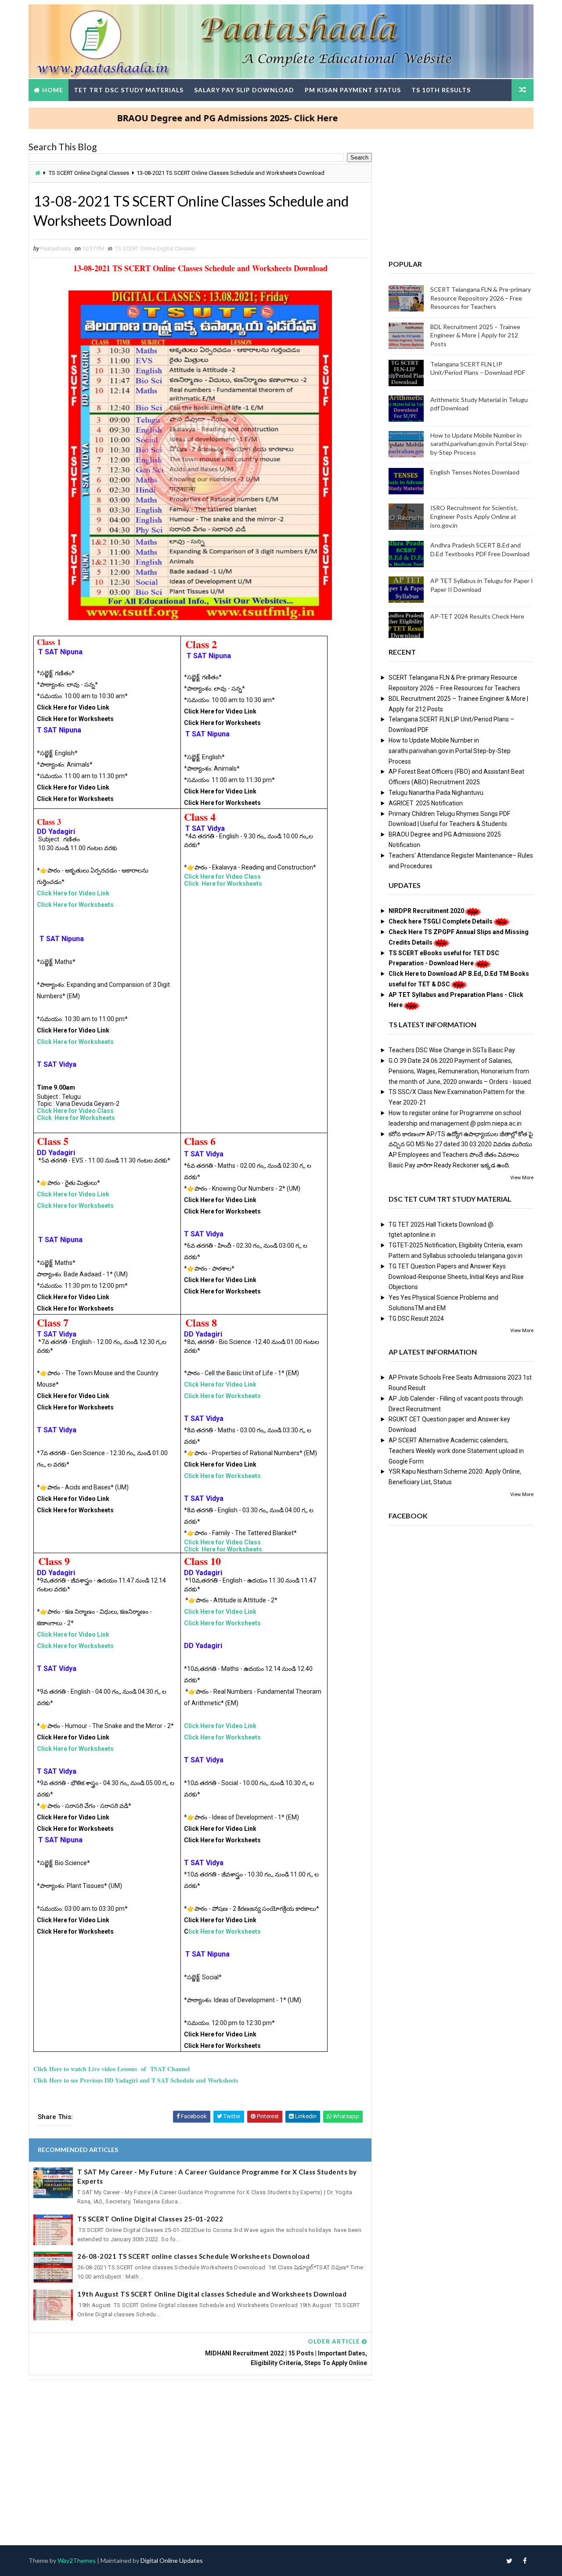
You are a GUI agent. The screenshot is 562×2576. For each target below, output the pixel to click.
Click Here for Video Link (73, 893)
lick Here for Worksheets (225, 1931)
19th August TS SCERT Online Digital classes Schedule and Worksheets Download (212, 2294)
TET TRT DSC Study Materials (129, 90)
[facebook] (525, 2561)
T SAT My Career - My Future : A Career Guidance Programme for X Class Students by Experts (217, 2176)
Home (53, 90)
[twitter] (509, 2561)
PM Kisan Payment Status (353, 90)
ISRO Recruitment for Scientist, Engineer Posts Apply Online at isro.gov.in (474, 516)
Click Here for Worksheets (75, 905)
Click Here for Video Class (75, 1111)
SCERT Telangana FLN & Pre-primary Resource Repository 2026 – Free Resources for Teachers (481, 298)
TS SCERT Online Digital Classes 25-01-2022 (150, 2219)
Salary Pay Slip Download (244, 90)
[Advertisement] (200, 2454)
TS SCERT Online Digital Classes (89, 173)
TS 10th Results (441, 90)
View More (522, 1178)
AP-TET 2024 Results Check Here (477, 616)
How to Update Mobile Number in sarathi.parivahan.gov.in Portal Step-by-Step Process (479, 444)
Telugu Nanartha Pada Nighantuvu (436, 793)
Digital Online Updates (172, 2560)
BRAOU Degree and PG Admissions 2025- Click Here (178, 118)
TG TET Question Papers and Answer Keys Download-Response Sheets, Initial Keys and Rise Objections (456, 1277)
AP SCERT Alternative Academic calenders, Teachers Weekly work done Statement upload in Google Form (456, 1451)
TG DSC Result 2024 (416, 1319)
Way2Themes (77, 2560)
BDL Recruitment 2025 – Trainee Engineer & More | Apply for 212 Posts (475, 335)
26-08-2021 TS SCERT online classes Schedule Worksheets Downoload (193, 2256)
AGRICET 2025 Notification (426, 803)
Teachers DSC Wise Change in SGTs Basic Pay (452, 1050)
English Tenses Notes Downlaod (475, 472)
